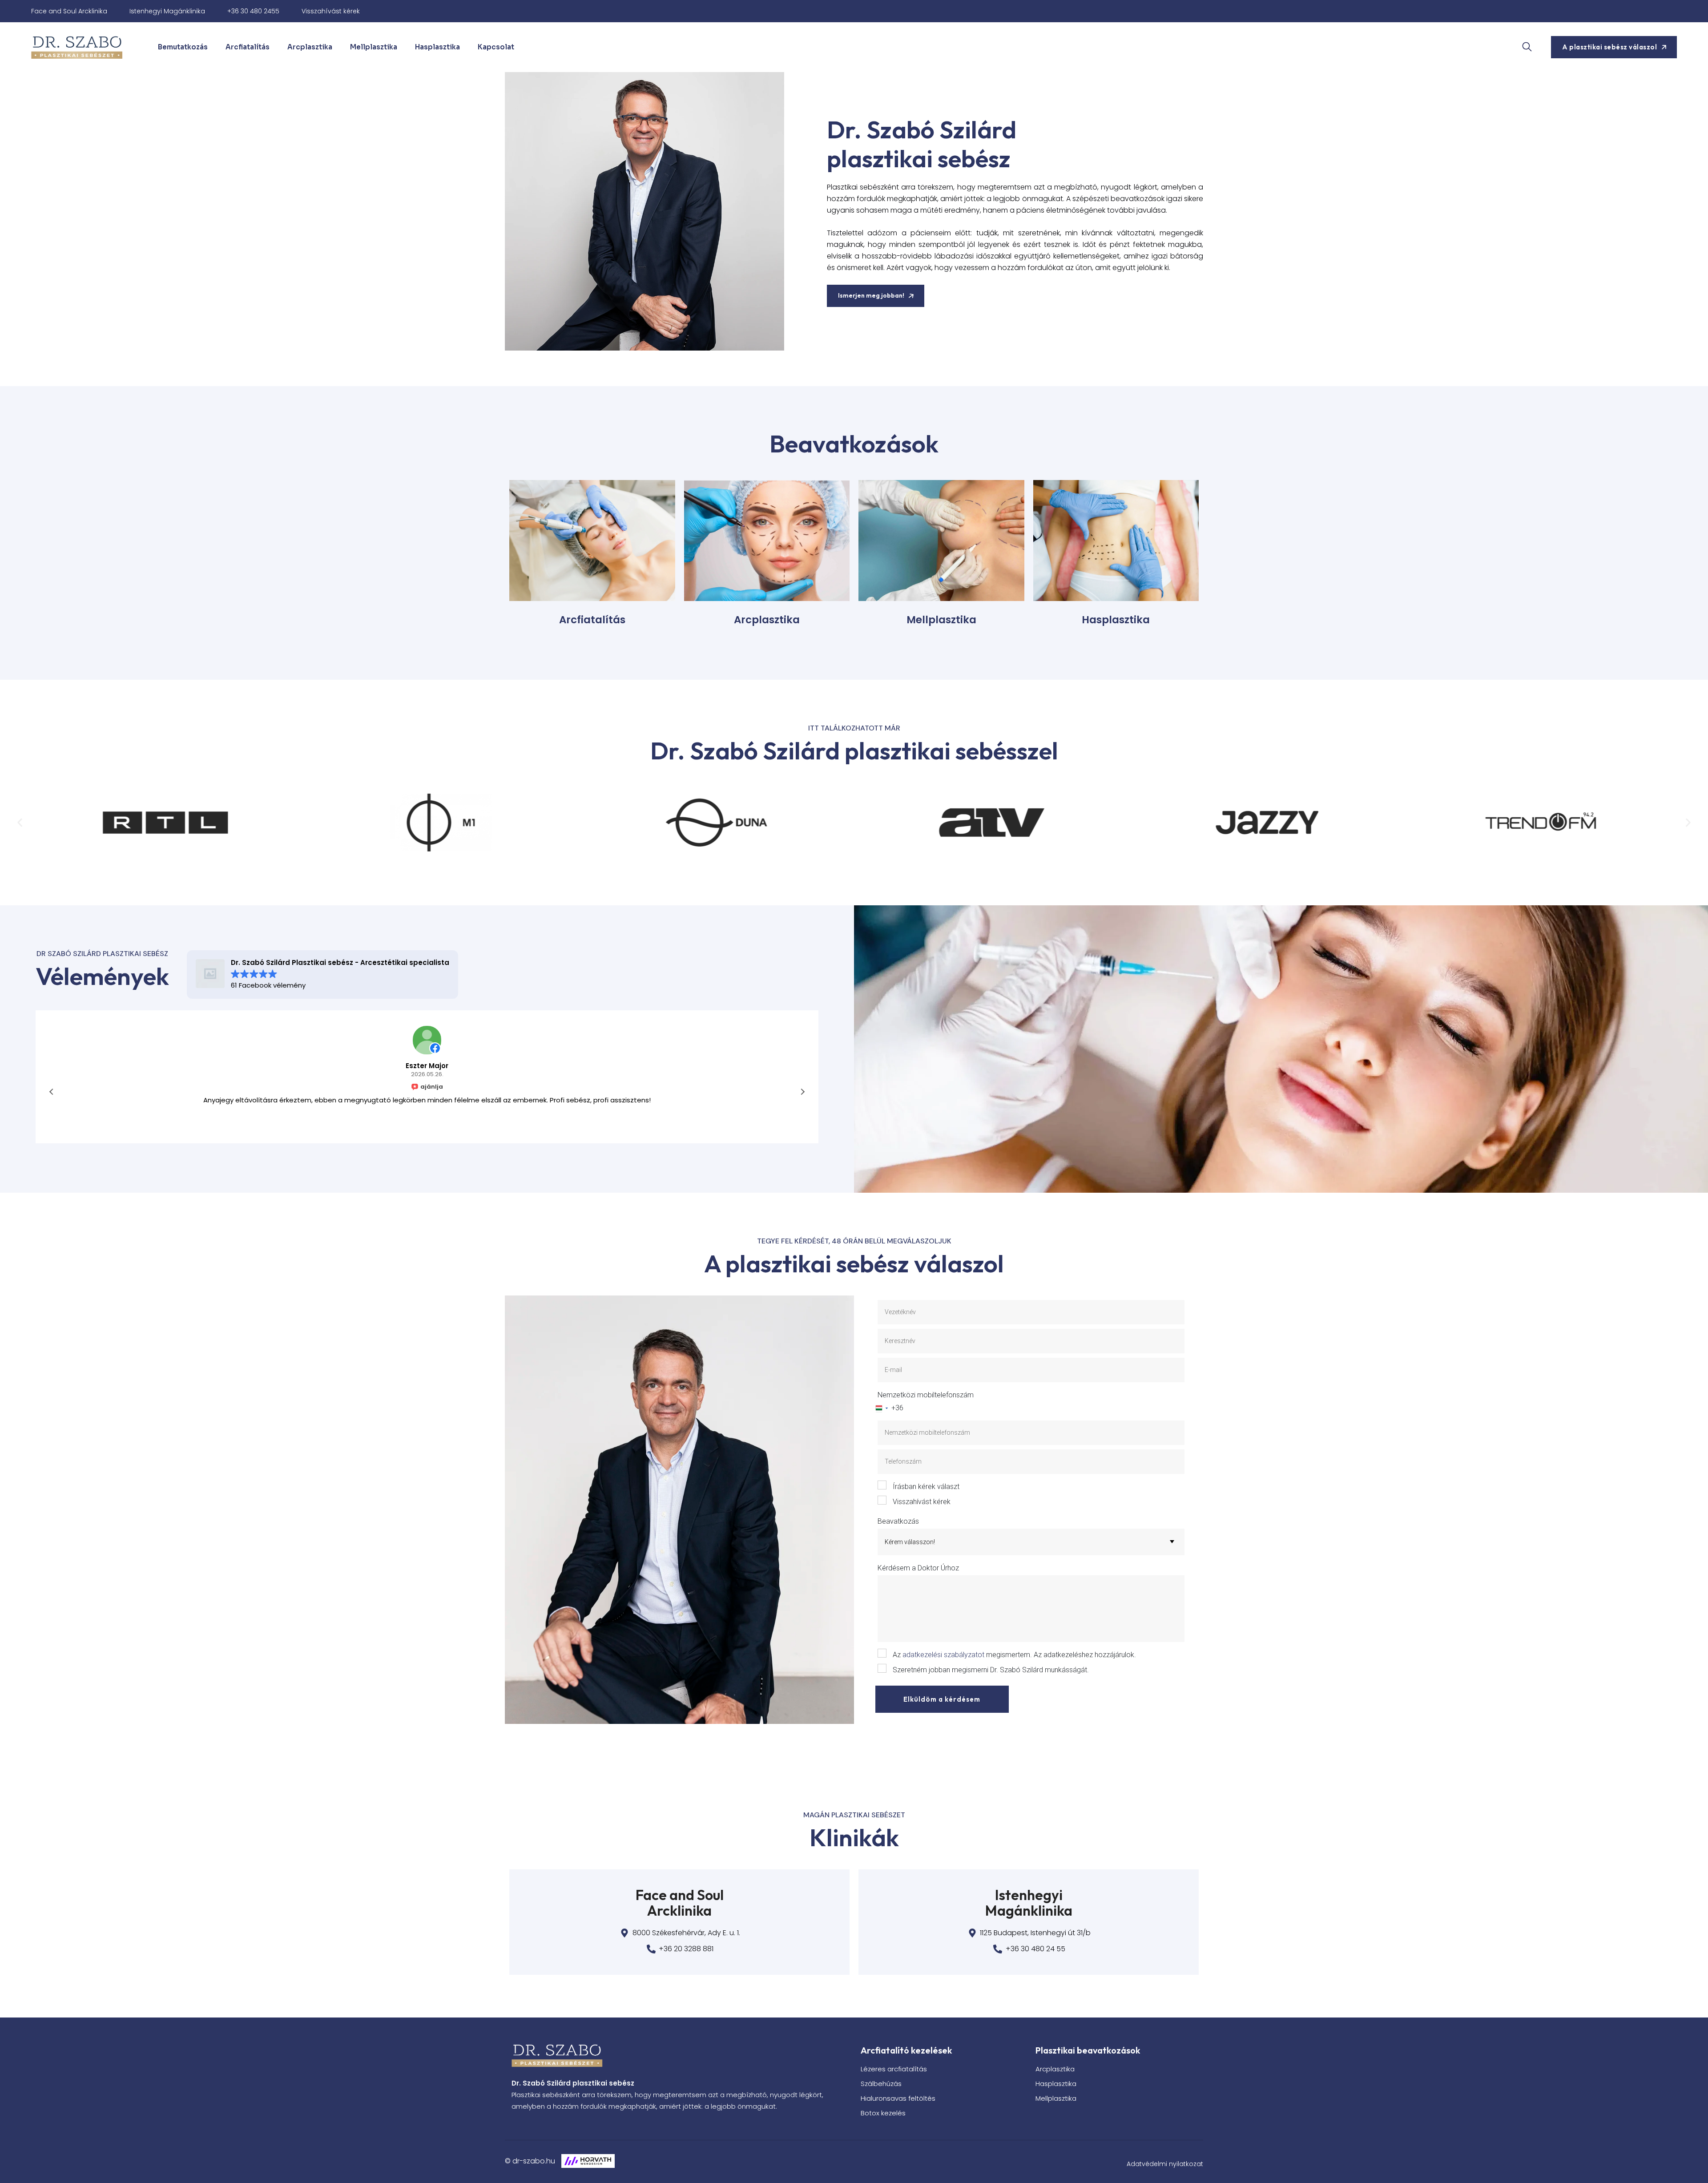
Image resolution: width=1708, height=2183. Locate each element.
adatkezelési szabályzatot (943, 1655)
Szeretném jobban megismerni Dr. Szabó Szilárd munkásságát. (991, 1670)
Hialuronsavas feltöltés (898, 2098)
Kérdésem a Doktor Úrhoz (918, 1568)
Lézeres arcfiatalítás (894, 2069)
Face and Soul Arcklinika (69, 11)
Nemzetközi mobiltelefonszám (926, 1395)
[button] (20, 822)
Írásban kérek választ (926, 1487)
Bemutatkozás (183, 47)
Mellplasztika (374, 47)
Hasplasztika (437, 47)
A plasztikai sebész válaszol (1609, 47)
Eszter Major (427, 1066)
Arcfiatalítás (248, 47)
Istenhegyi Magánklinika (167, 11)
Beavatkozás (898, 1521)
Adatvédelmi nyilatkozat (1165, 2164)
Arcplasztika (310, 47)
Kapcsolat (496, 47)
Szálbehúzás (881, 2084)
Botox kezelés (883, 2113)
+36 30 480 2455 (253, 11)
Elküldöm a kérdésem (942, 1699)
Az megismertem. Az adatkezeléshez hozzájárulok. (1014, 1655)
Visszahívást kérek (331, 11)
